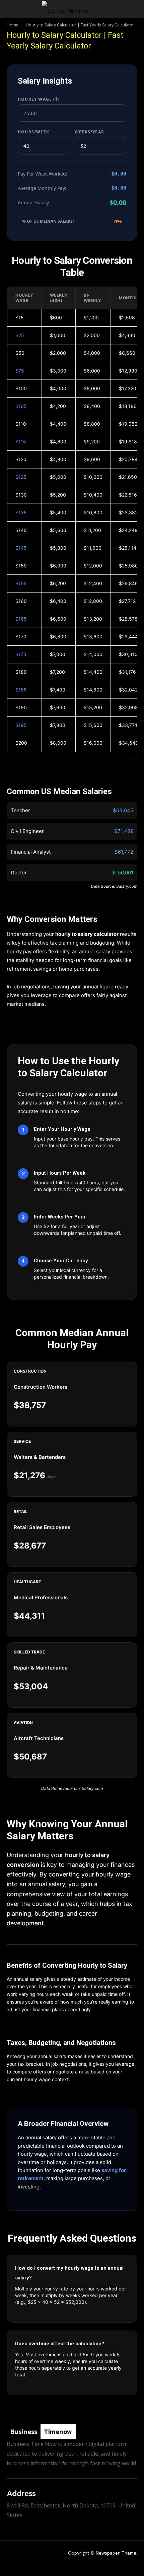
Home (13, 25)
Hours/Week (33, 132)
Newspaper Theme (116, 2553)
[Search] (135, 9)
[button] (11, 9)
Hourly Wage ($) (39, 99)
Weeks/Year (89, 132)
